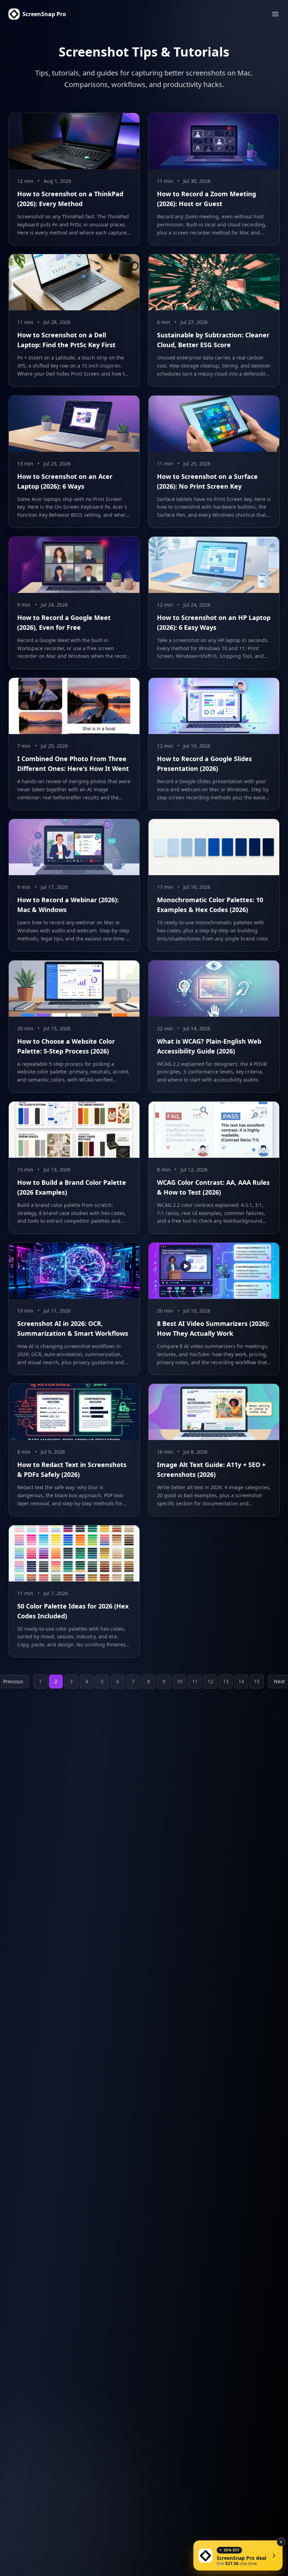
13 (226, 1681)
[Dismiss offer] (281, 2542)
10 (179, 1681)
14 (241, 1681)
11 (195, 1681)
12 (210, 1681)
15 (257, 1681)
